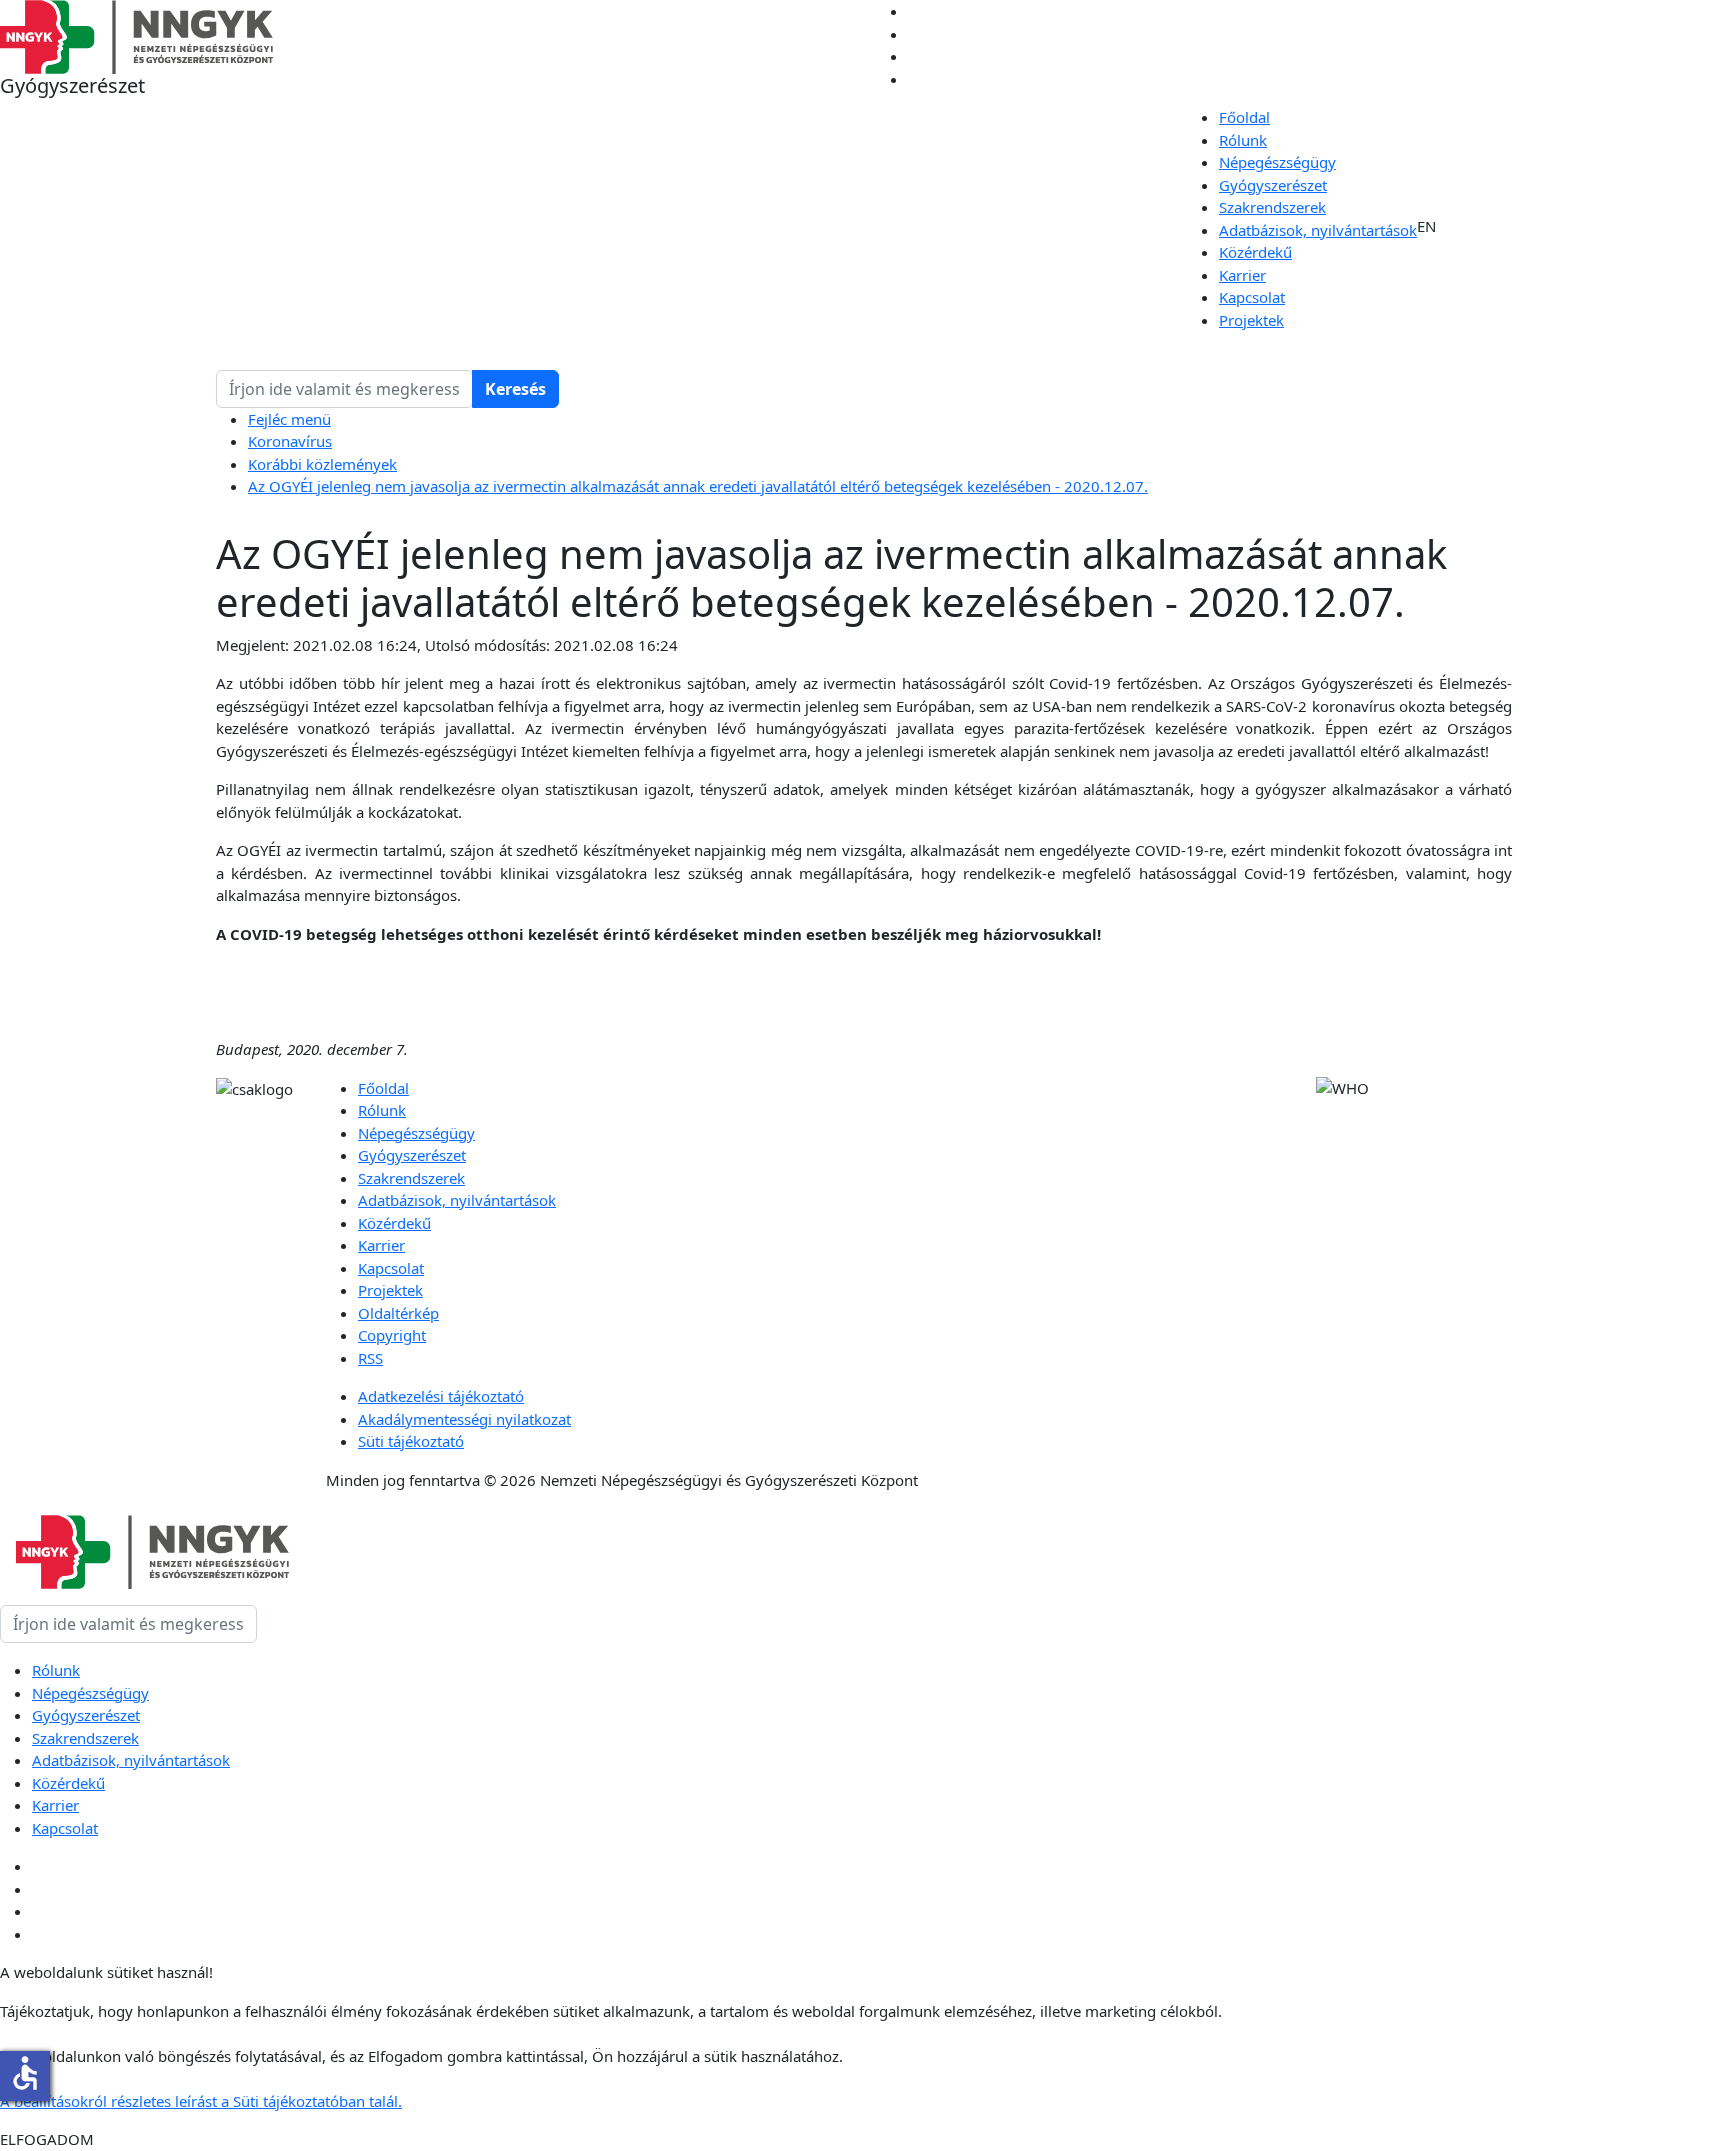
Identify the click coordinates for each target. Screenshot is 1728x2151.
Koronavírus (290, 441)
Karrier (1242, 275)
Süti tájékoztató (411, 1441)
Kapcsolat (1252, 297)
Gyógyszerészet (1273, 185)
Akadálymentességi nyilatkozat (464, 1419)
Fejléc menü (289, 419)
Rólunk (1243, 140)
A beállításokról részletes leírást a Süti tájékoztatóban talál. (201, 2101)
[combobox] (344, 389)
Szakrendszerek (1272, 207)
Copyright (392, 1335)
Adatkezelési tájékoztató (441, 1396)
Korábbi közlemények (322, 464)
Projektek (1251, 320)
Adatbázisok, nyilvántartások (1318, 230)
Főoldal (1244, 117)
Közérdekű (1255, 252)
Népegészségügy (1277, 162)
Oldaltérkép (398, 1313)
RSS (370, 1358)
